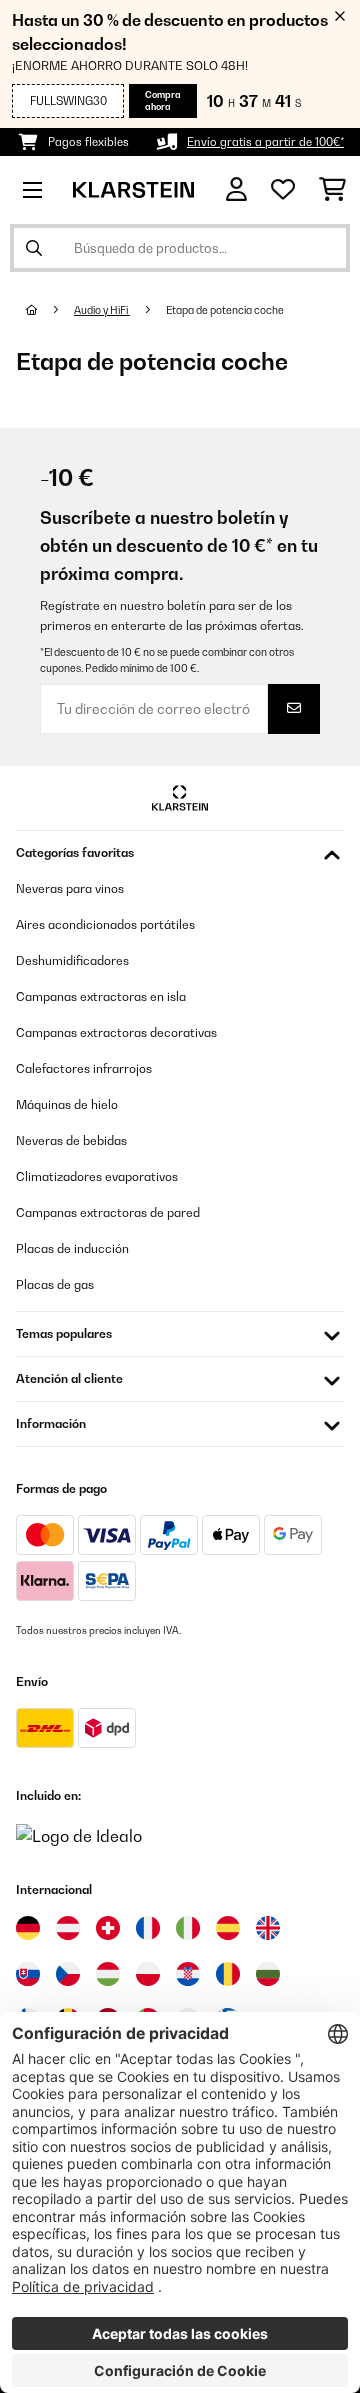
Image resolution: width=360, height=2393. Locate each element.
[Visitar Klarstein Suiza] (108, 1928)
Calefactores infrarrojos (84, 1068)
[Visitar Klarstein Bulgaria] (268, 1974)
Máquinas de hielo (67, 1104)
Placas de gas (55, 1284)
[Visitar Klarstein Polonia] (148, 1974)
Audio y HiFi (102, 310)
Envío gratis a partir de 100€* (265, 142)
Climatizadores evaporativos (97, 1176)
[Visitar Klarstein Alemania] (28, 1928)
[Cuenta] (236, 189)
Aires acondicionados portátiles (105, 924)
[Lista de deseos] (283, 190)
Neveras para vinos (70, 888)
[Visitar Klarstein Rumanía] (228, 1974)
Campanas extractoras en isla (101, 996)
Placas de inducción (72, 1248)
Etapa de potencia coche (226, 310)
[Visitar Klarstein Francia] (148, 1928)
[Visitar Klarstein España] (228, 1928)
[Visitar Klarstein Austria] (68, 1928)
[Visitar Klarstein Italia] (188, 1928)
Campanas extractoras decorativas (116, 1032)
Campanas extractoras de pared (108, 1212)
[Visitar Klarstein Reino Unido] (268, 1928)
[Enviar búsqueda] (34, 248)
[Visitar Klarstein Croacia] (188, 1974)
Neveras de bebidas (71, 1140)
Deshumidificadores (72, 960)
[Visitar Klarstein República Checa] (68, 1974)
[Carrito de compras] (332, 190)
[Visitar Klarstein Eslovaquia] (28, 1974)
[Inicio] (50, 310)
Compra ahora (163, 100)
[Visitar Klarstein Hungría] (108, 1974)
